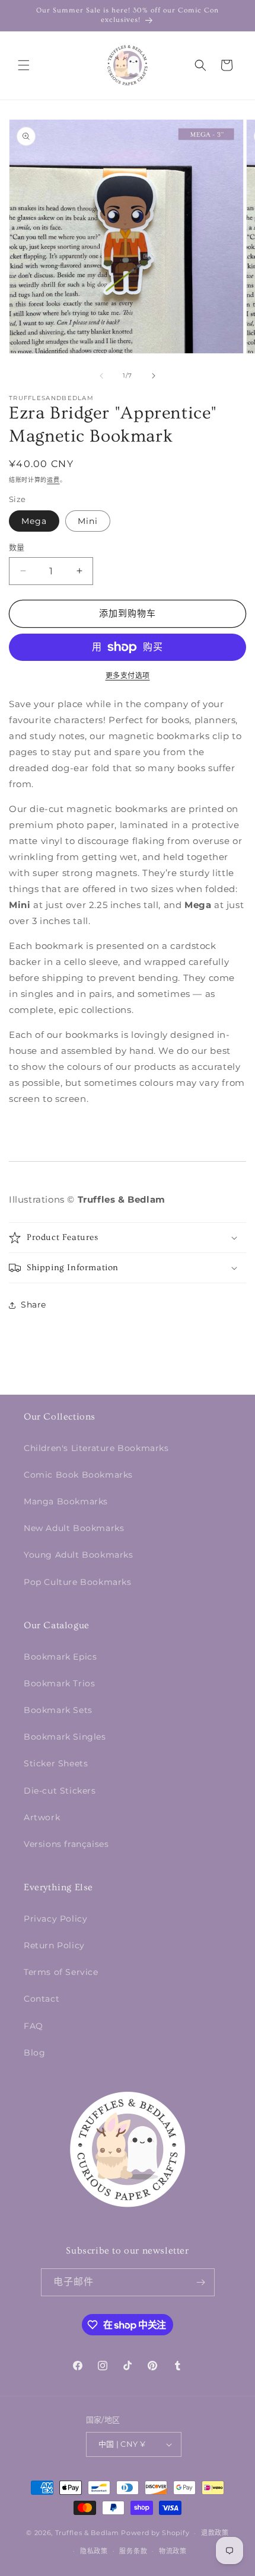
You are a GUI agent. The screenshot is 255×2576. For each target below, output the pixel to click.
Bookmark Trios (59, 1683)
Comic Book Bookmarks (78, 1475)
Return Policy (54, 1945)
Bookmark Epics (60, 1657)
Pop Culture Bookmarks (78, 1582)
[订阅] (201, 2282)
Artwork (42, 1817)
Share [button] (34, 1305)
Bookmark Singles (65, 1737)
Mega (34, 521)
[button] (24, 65)
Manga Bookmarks (66, 1501)
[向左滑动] (101, 376)
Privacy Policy (55, 1919)
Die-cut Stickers (60, 1791)
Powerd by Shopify (155, 2533)
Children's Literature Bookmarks (96, 1448)
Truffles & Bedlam (87, 2533)
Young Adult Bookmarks (79, 1555)
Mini (88, 521)
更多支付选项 (128, 675)
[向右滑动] (154, 376)
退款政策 (215, 2533)
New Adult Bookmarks (74, 1528)
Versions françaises (66, 1844)
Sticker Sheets (56, 1763)
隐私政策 (94, 2551)
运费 (53, 480)
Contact (42, 1999)
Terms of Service (61, 1972)
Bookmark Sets (58, 1710)
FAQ (34, 2026)
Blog (34, 2053)
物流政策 (173, 2551)
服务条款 (133, 2551)
